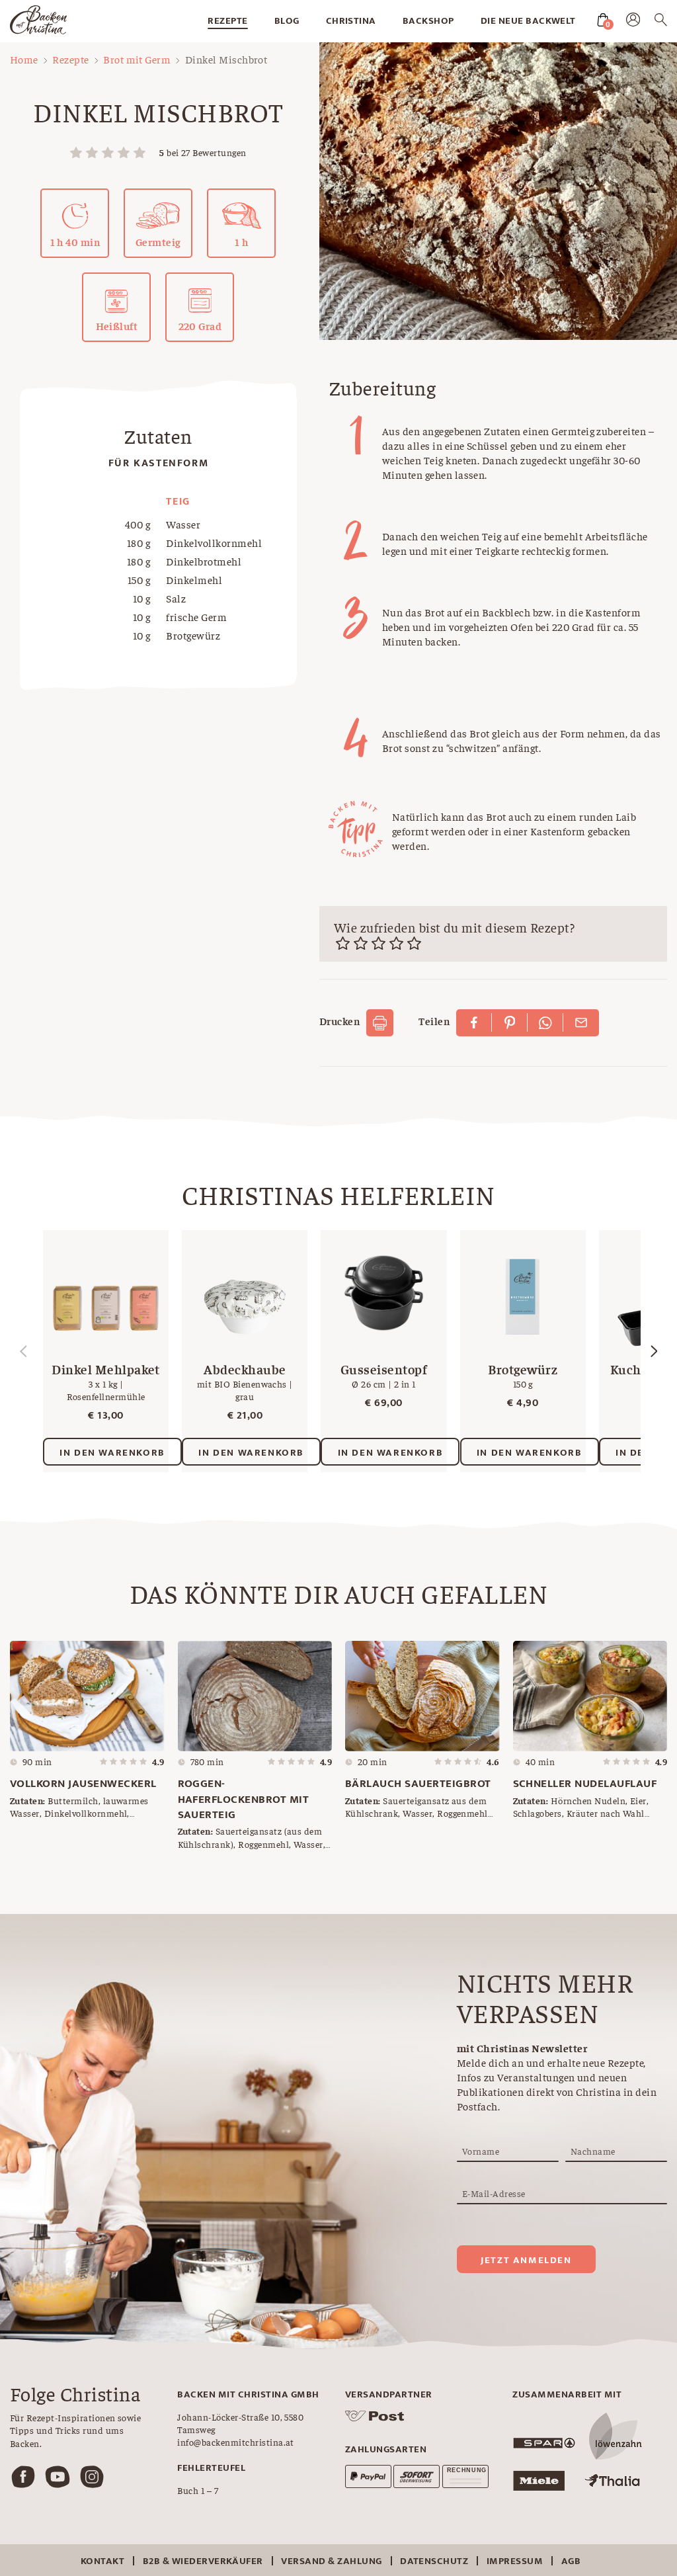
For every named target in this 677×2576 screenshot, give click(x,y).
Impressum (515, 2561)
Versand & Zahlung (331, 2561)
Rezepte (227, 21)
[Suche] (661, 22)
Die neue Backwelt (528, 21)
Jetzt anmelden (526, 2260)
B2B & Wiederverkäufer (203, 2561)
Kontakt (102, 2561)
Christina (351, 21)
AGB (571, 2561)
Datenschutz (434, 2561)
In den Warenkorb (112, 1453)
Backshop (428, 21)
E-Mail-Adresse (494, 2193)
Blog (287, 21)
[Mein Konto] (633, 22)
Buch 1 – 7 (198, 2490)
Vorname (481, 2151)
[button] (654, 1351)
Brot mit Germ (137, 59)
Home (24, 59)
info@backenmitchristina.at (235, 2442)
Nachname (593, 2151)
